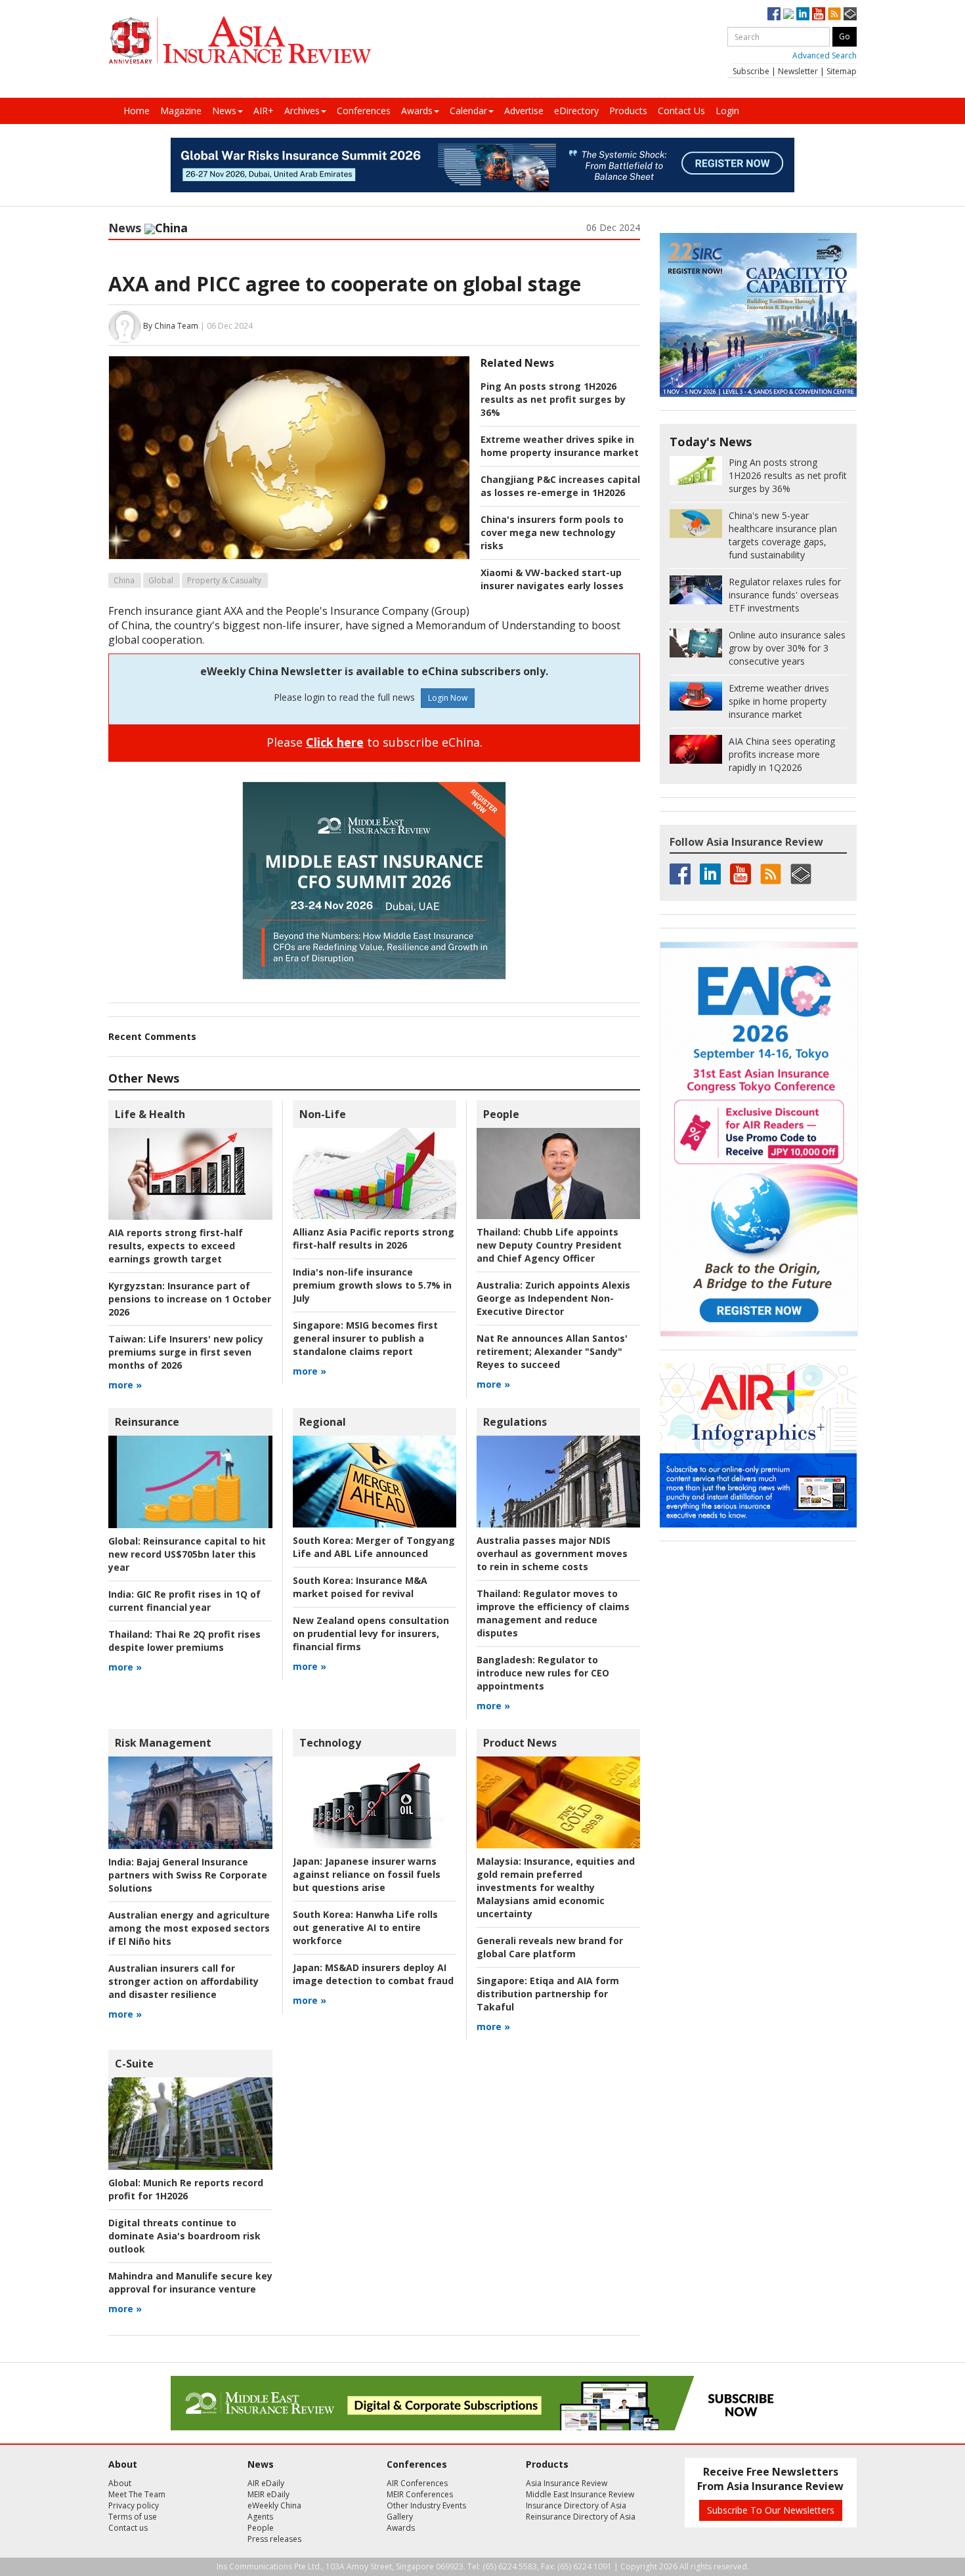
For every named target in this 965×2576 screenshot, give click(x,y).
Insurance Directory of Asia (576, 2505)
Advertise (524, 111)
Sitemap (842, 71)
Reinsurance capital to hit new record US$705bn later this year (187, 1554)
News (224, 111)
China (124, 580)
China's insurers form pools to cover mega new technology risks (552, 532)
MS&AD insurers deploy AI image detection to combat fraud (373, 1974)
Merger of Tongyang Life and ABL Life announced (374, 1547)
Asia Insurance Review (567, 2483)
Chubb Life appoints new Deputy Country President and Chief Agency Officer (549, 1245)
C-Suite (134, 2064)
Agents (260, 2517)
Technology (330, 1743)
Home (137, 111)
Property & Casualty (224, 580)
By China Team (171, 326)
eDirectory (576, 111)
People (501, 1114)
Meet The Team (137, 2494)
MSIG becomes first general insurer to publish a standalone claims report (365, 1338)
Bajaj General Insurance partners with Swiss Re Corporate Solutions (188, 1875)
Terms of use (133, 2517)
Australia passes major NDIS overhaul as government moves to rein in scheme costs (552, 1553)
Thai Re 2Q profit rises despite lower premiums (184, 1641)
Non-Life (323, 1114)
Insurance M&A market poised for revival (360, 1587)
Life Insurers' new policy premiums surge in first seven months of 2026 (186, 1352)
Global (161, 580)
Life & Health (150, 1114)
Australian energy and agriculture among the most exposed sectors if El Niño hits (189, 1928)
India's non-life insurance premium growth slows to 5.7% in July (372, 1285)
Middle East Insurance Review (580, 2494)
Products (628, 111)
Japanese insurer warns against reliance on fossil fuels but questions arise (367, 1874)
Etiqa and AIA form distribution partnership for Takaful (548, 1994)
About (120, 2483)
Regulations (515, 1422)
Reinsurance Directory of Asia (581, 2517)
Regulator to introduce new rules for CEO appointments (543, 1673)
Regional (323, 1422)
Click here (335, 742)
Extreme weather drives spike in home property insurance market (560, 446)
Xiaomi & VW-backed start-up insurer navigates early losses (552, 579)
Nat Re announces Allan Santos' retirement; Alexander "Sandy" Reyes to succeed (552, 1351)
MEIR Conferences (420, 2494)
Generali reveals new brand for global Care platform (550, 1947)
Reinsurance (147, 1422)
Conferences (364, 111)
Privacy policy (134, 2505)
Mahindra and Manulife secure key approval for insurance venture (190, 2282)
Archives (302, 111)
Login (727, 111)
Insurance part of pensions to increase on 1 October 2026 (190, 1299)
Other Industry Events (426, 2505)
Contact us (128, 2528)
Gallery (400, 2517)
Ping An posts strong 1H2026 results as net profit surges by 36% (553, 399)
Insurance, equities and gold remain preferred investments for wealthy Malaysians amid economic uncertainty (556, 1887)
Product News (520, 1743)
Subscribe (751, 71)
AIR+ (264, 111)
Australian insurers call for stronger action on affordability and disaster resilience (183, 1981)
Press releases (274, 2539)
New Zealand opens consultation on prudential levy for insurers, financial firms (371, 1633)
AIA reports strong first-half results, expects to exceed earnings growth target (176, 1246)
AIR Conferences (417, 2483)
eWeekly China (274, 2505)
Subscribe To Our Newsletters (771, 2510)
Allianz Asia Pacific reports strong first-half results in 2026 (374, 1238)
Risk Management (163, 1743)
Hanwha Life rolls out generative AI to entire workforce (365, 1927)
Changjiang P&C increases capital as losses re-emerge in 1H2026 (560, 486)
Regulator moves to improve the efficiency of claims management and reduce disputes (553, 1613)
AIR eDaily (266, 2483)
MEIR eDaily (268, 2494)
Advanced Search (825, 55)
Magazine (181, 111)
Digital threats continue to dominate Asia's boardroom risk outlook (184, 2236)
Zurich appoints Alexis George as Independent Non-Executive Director (553, 1298)
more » (125, 1385)
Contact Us (681, 111)
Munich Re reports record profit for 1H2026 (186, 2189)
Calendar (468, 111)
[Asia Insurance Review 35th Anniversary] (240, 40)
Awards (417, 111)
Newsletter (798, 71)
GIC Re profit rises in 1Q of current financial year (184, 1601)
